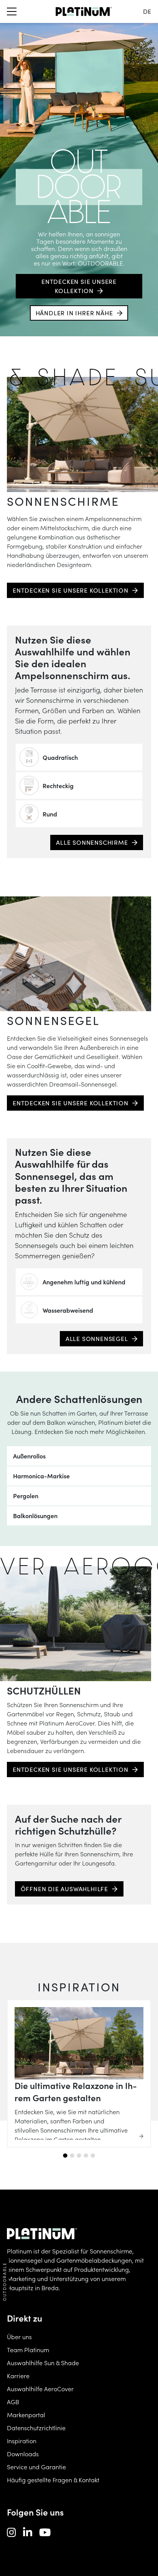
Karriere (18, 2376)
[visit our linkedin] (28, 2532)
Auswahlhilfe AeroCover (40, 2389)
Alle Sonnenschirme (92, 842)
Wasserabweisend (68, 1310)
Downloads (23, 2454)
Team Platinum (28, 2350)
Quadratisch (60, 757)
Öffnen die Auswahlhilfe (64, 1889)
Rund (50, 814)
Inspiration (22, 2441)
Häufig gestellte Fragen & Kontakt (53, 2480)
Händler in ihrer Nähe (74, 313)
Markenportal (26, 2415)
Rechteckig (58, 785)
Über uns (19, 2336)
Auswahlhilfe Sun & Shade (43, 2363)
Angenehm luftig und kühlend (84, 1282)
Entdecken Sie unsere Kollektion (79, 286)
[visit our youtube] (45, 2532)
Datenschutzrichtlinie (36, 2428)
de (147, 11)
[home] (84, 11)
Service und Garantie (36, 2467)
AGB (13, 2402)
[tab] (65, 2156)
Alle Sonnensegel (97, 1339)
